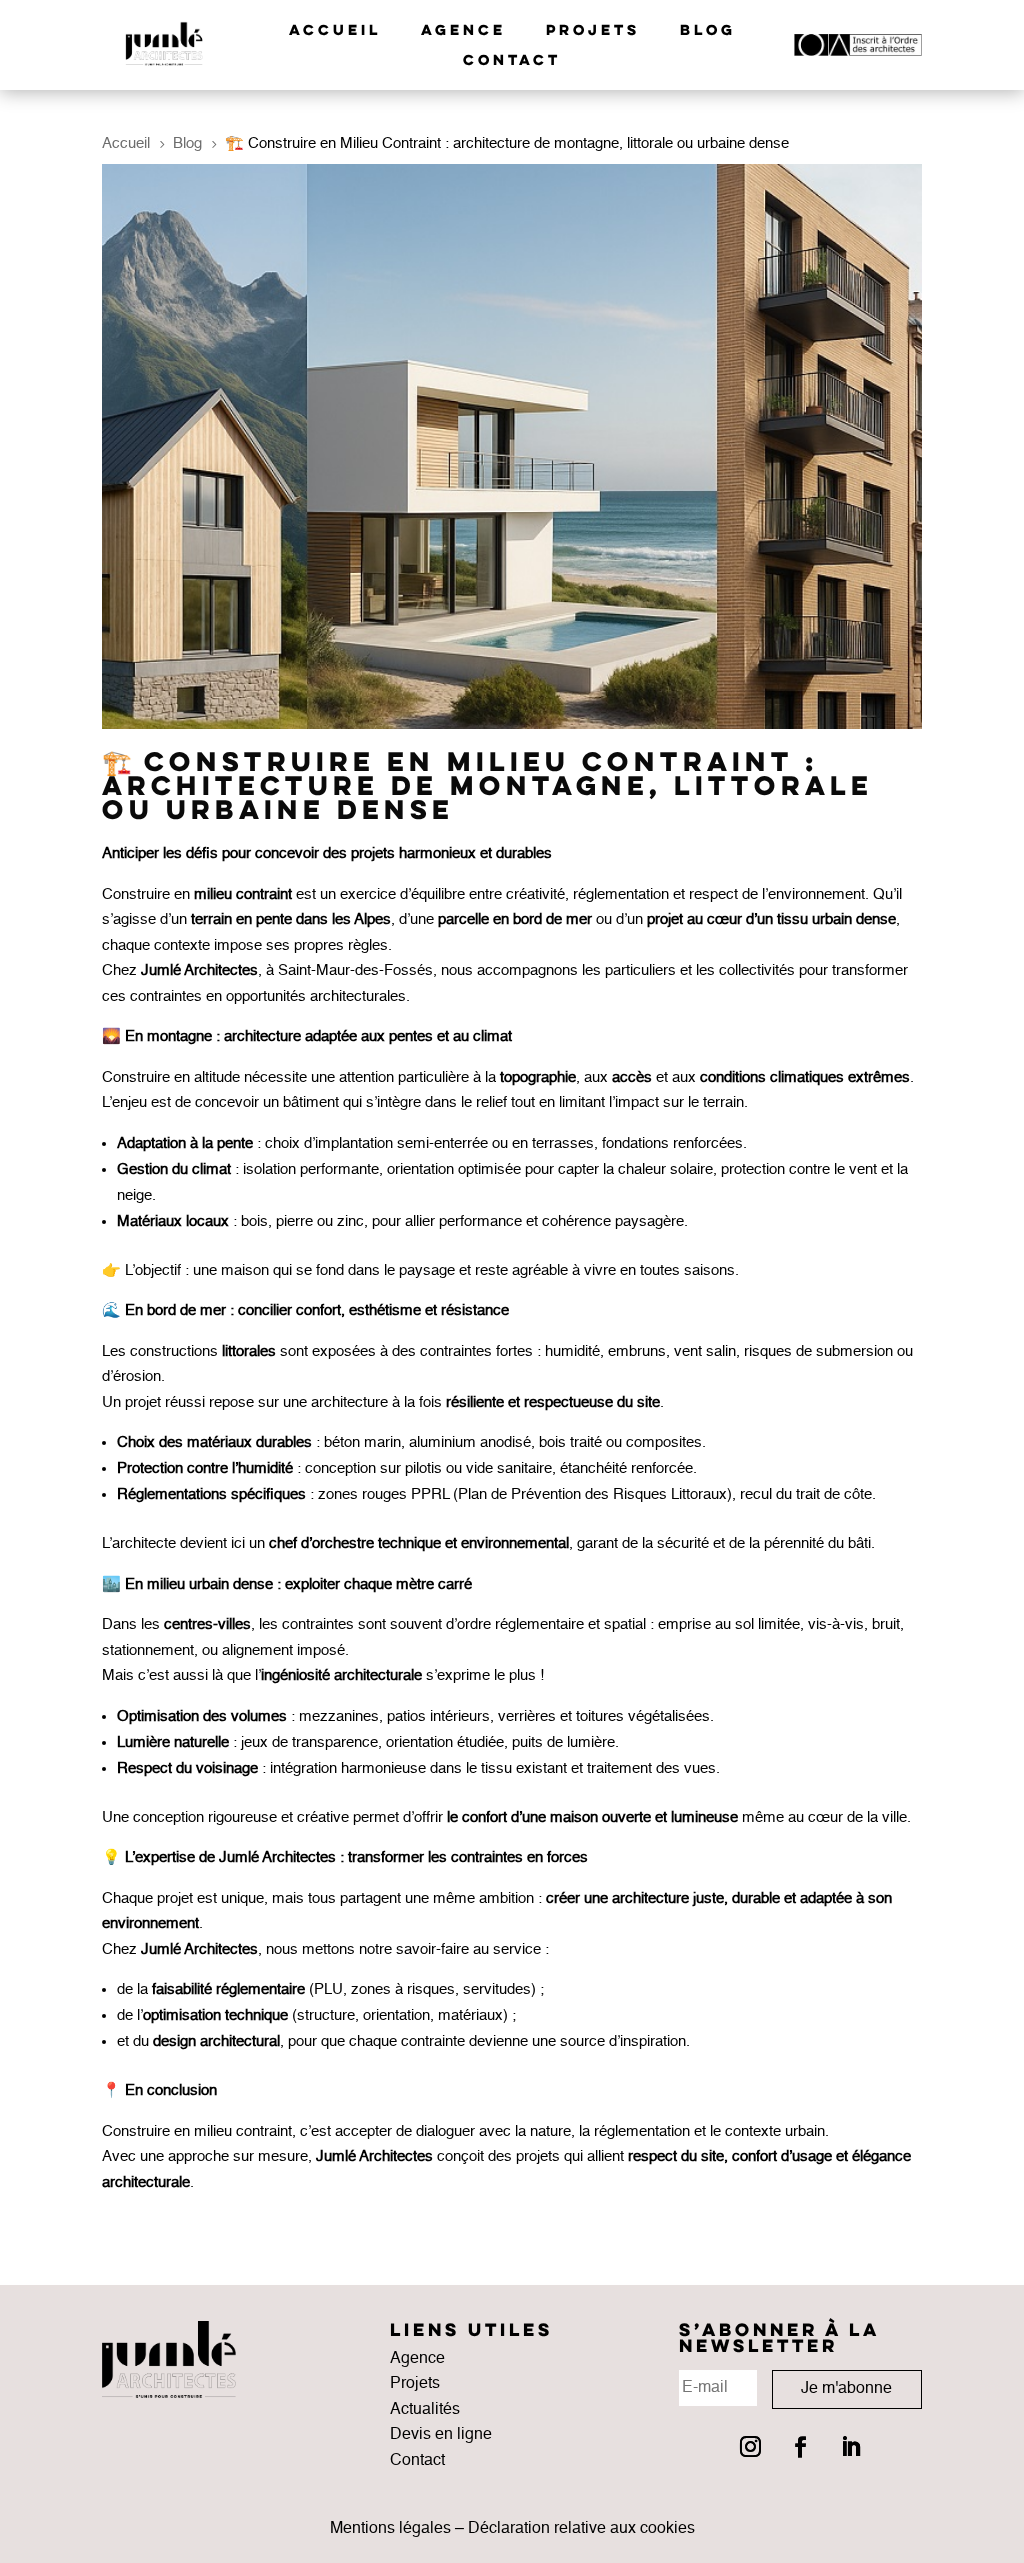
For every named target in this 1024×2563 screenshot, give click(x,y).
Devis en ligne (441, 2435)
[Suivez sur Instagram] (750, 2447)
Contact (512, 61)
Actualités (425, 2410)
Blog (708, 31)
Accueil (335, 31)
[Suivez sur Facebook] (800, 2447)
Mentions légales (390, 2529)
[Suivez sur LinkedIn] (850, 2447)
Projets (593, 31)
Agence (463, 31)
